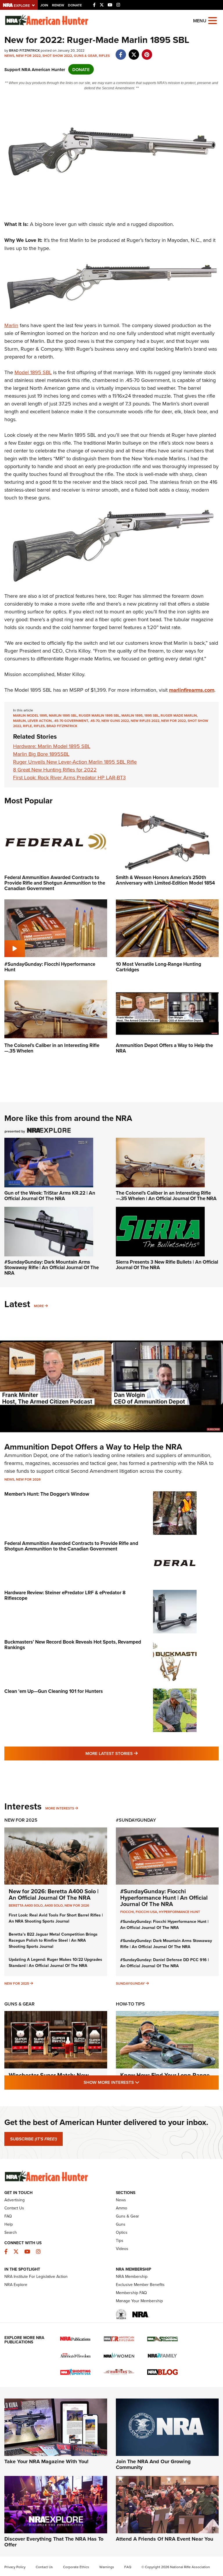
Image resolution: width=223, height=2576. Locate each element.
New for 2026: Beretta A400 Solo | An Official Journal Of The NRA (54, 1894)
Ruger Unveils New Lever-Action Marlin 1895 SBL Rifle (75, 762)
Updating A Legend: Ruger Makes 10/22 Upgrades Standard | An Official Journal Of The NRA (55, 1962)
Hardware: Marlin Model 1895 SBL (52, 746)
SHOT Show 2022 (57, 56)
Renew (58, 5)
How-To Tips (130, 2004)
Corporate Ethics (76, 2567)
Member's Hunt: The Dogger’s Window (47, 1494)
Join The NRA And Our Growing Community (153, 2464)
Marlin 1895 (132, 715)
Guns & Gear (85, 56)
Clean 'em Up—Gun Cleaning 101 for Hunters (54, 1691)
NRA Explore (16, 2285)
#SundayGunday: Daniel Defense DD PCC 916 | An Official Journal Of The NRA (164, 1963)
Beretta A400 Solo (26, 1905)
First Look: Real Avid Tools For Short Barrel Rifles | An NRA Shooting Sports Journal (56, 1918)
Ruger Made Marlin (179, 715)
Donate (75, 5)
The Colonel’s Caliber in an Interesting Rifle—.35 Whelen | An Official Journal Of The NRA (166, 1196)
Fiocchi (127, 1912)
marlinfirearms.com (192, 690)
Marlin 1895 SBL (63, 715)
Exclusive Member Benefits (140, 2285)
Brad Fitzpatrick (62, 726)
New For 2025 (21, 1820)
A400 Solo (54, 1905)
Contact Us (14, 2208)
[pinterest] (147, 51)
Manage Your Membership (139, 2301)
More (39, 1306)
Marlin (11, 325)
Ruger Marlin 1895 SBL (99, 715)
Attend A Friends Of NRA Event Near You (164, 2539)
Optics (122, 2232)
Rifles (104, 56)
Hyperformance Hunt (179, 1912)
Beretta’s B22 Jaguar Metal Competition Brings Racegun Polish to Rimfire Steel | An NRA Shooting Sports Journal (53, 1940)
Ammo (122, 2208)
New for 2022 (28, 56)
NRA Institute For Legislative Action (36, 2276)
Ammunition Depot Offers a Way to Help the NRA (93, 1447)
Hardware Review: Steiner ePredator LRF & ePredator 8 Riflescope (65, 1595)
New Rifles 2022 (145, 721)
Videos (122, 2249)
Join (44, 5)
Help (9, 2224)
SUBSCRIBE (34, 2139)
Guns (121, 2224)
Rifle (27, 726)
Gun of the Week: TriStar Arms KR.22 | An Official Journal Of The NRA (50, 1196)
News (9, 56)
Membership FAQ (131, 2293)
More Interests (60, 1808)
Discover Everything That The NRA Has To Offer (54, 2542)
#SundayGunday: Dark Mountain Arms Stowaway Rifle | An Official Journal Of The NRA (52, 1267)
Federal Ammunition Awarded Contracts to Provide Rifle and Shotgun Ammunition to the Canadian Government (71, 1546)
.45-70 (95, 721)
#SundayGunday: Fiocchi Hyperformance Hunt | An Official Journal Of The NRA (164, 1897)
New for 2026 (28, 1479)
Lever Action (40, 721)
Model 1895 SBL (33, 372)
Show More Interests (143, 2082)
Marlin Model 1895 (30, 715)
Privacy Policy (15, 2567)
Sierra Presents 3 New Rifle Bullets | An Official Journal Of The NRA (167, 1265)
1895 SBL (152, 715)
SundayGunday (130, 1983)
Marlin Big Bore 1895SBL (41, 754)
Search (11, 2232)
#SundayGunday (136, 1820)
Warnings (107, 2567)
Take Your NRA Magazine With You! (46, 2461)
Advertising (15, 2200)
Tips (120, 2240)
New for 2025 (17, 1983)
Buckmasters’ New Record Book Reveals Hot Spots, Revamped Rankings (73, 1645)
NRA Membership (132, 2276)
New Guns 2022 (115, 721)
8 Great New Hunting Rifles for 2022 (55, 770)
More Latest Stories (135, 1753)
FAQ (8, 2216)
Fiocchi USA (146, 1912)
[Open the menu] (213, 20)
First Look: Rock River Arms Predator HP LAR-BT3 (69, 777)
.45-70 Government (71, 721)
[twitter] (134, 51)
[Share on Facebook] (121, 51)
